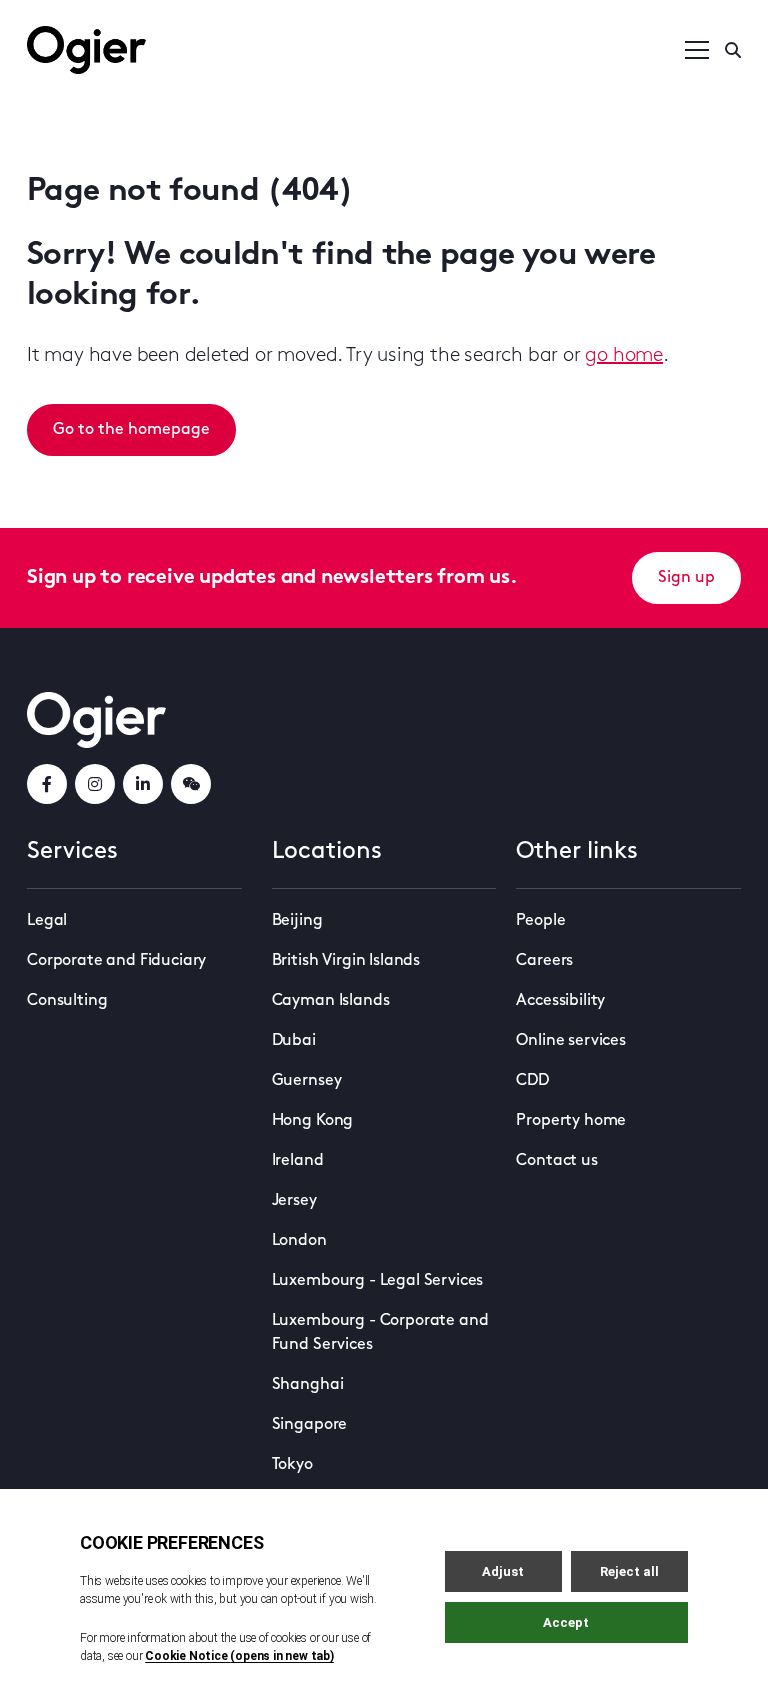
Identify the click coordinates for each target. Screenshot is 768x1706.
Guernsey (307, 1081)
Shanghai (308, 1385)
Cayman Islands (331, 1001)
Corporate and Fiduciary (116, 961)
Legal (47, 921)
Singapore (310, 1425)
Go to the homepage (131, 430)
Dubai (294, 1041)
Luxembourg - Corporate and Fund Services (380, 1333)
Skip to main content (127, 20)
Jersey (294, 1201)
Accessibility (560, 1001)
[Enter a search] (733, 50)
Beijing (297, 921)
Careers (544, 961)
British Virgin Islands (346, 961)
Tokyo (292, 1465)
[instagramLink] (95, 784)
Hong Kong (313, 1121)
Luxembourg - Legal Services (378, 1281)
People (540, 921)
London (299, 1241)
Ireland (298, 1161)
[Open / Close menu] (697, 50)
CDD (532, 1081)
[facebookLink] (47, 784)
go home (624, 356)
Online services (571, 1041)
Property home (571, 1121)
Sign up (686, 578)
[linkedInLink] (143, 784)
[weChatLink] (191, 784)
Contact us (556, 1161)
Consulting (67, 1001)
